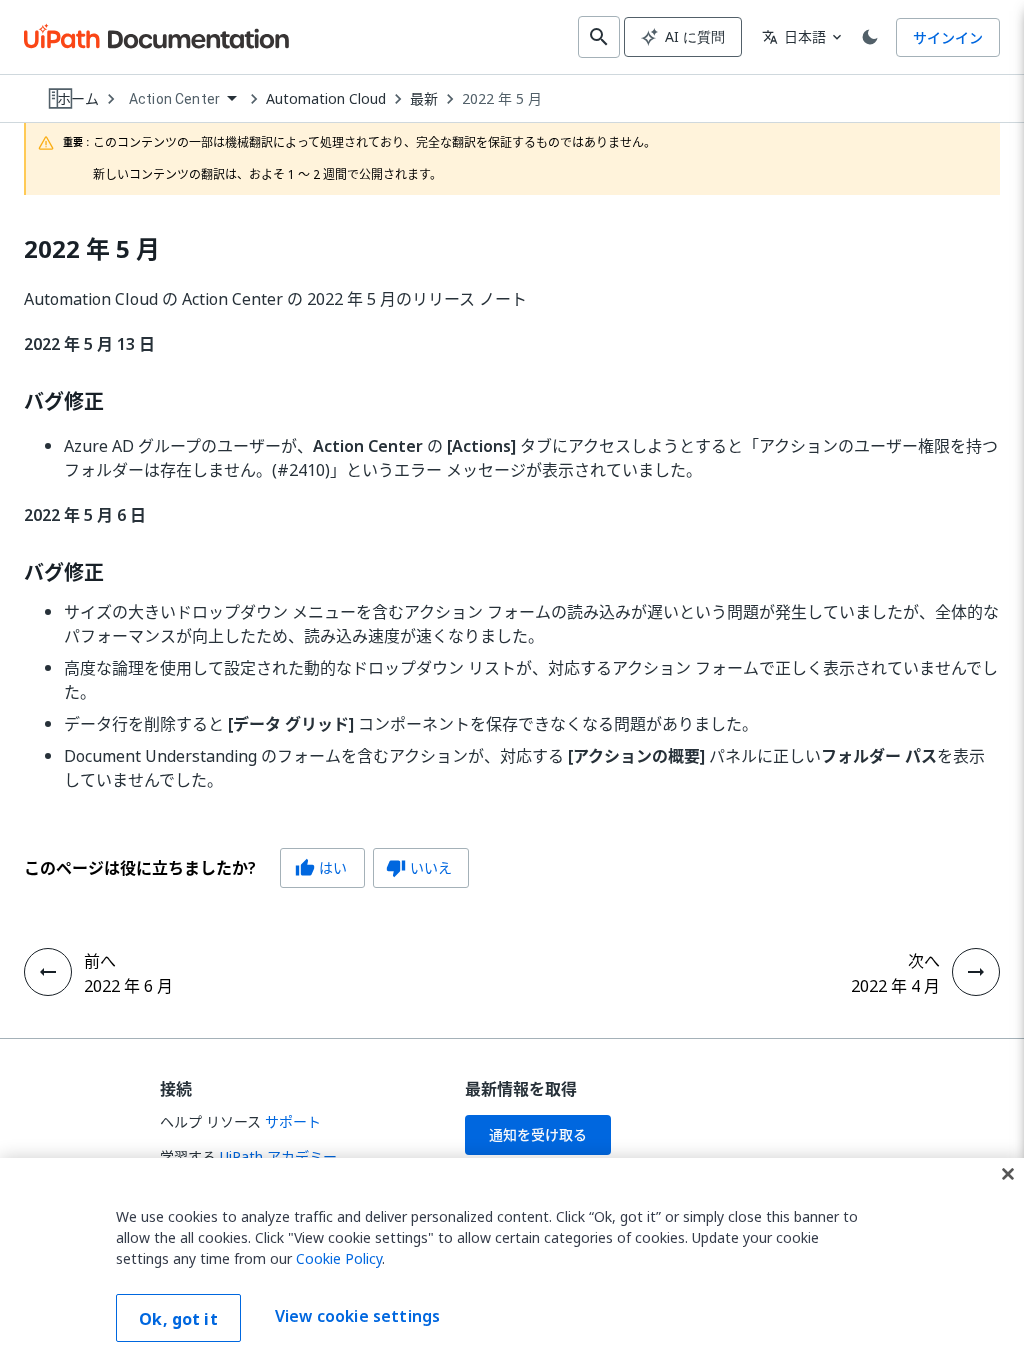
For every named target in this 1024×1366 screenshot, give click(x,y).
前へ (100, 961)
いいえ (419, 867)
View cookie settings (357, 1316)
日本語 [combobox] (794, 36)
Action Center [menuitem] (174, 99)
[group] (246, 868)
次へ (924, 961)
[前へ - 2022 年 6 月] (48, 972)
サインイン (948, 37)
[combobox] (182, 99)
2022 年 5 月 (502, 99)
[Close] (1008, 1174)
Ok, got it (178, 1319)
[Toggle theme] (870, 37)
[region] (512, 1262)
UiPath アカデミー (278, 1156)
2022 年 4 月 (895, 986)
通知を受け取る (538, 1134)
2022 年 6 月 (128, 986)
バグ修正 (64, 402)
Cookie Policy (339, 1258)
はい (321, 867)
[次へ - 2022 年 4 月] (976, 972)
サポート (293, 1121)
